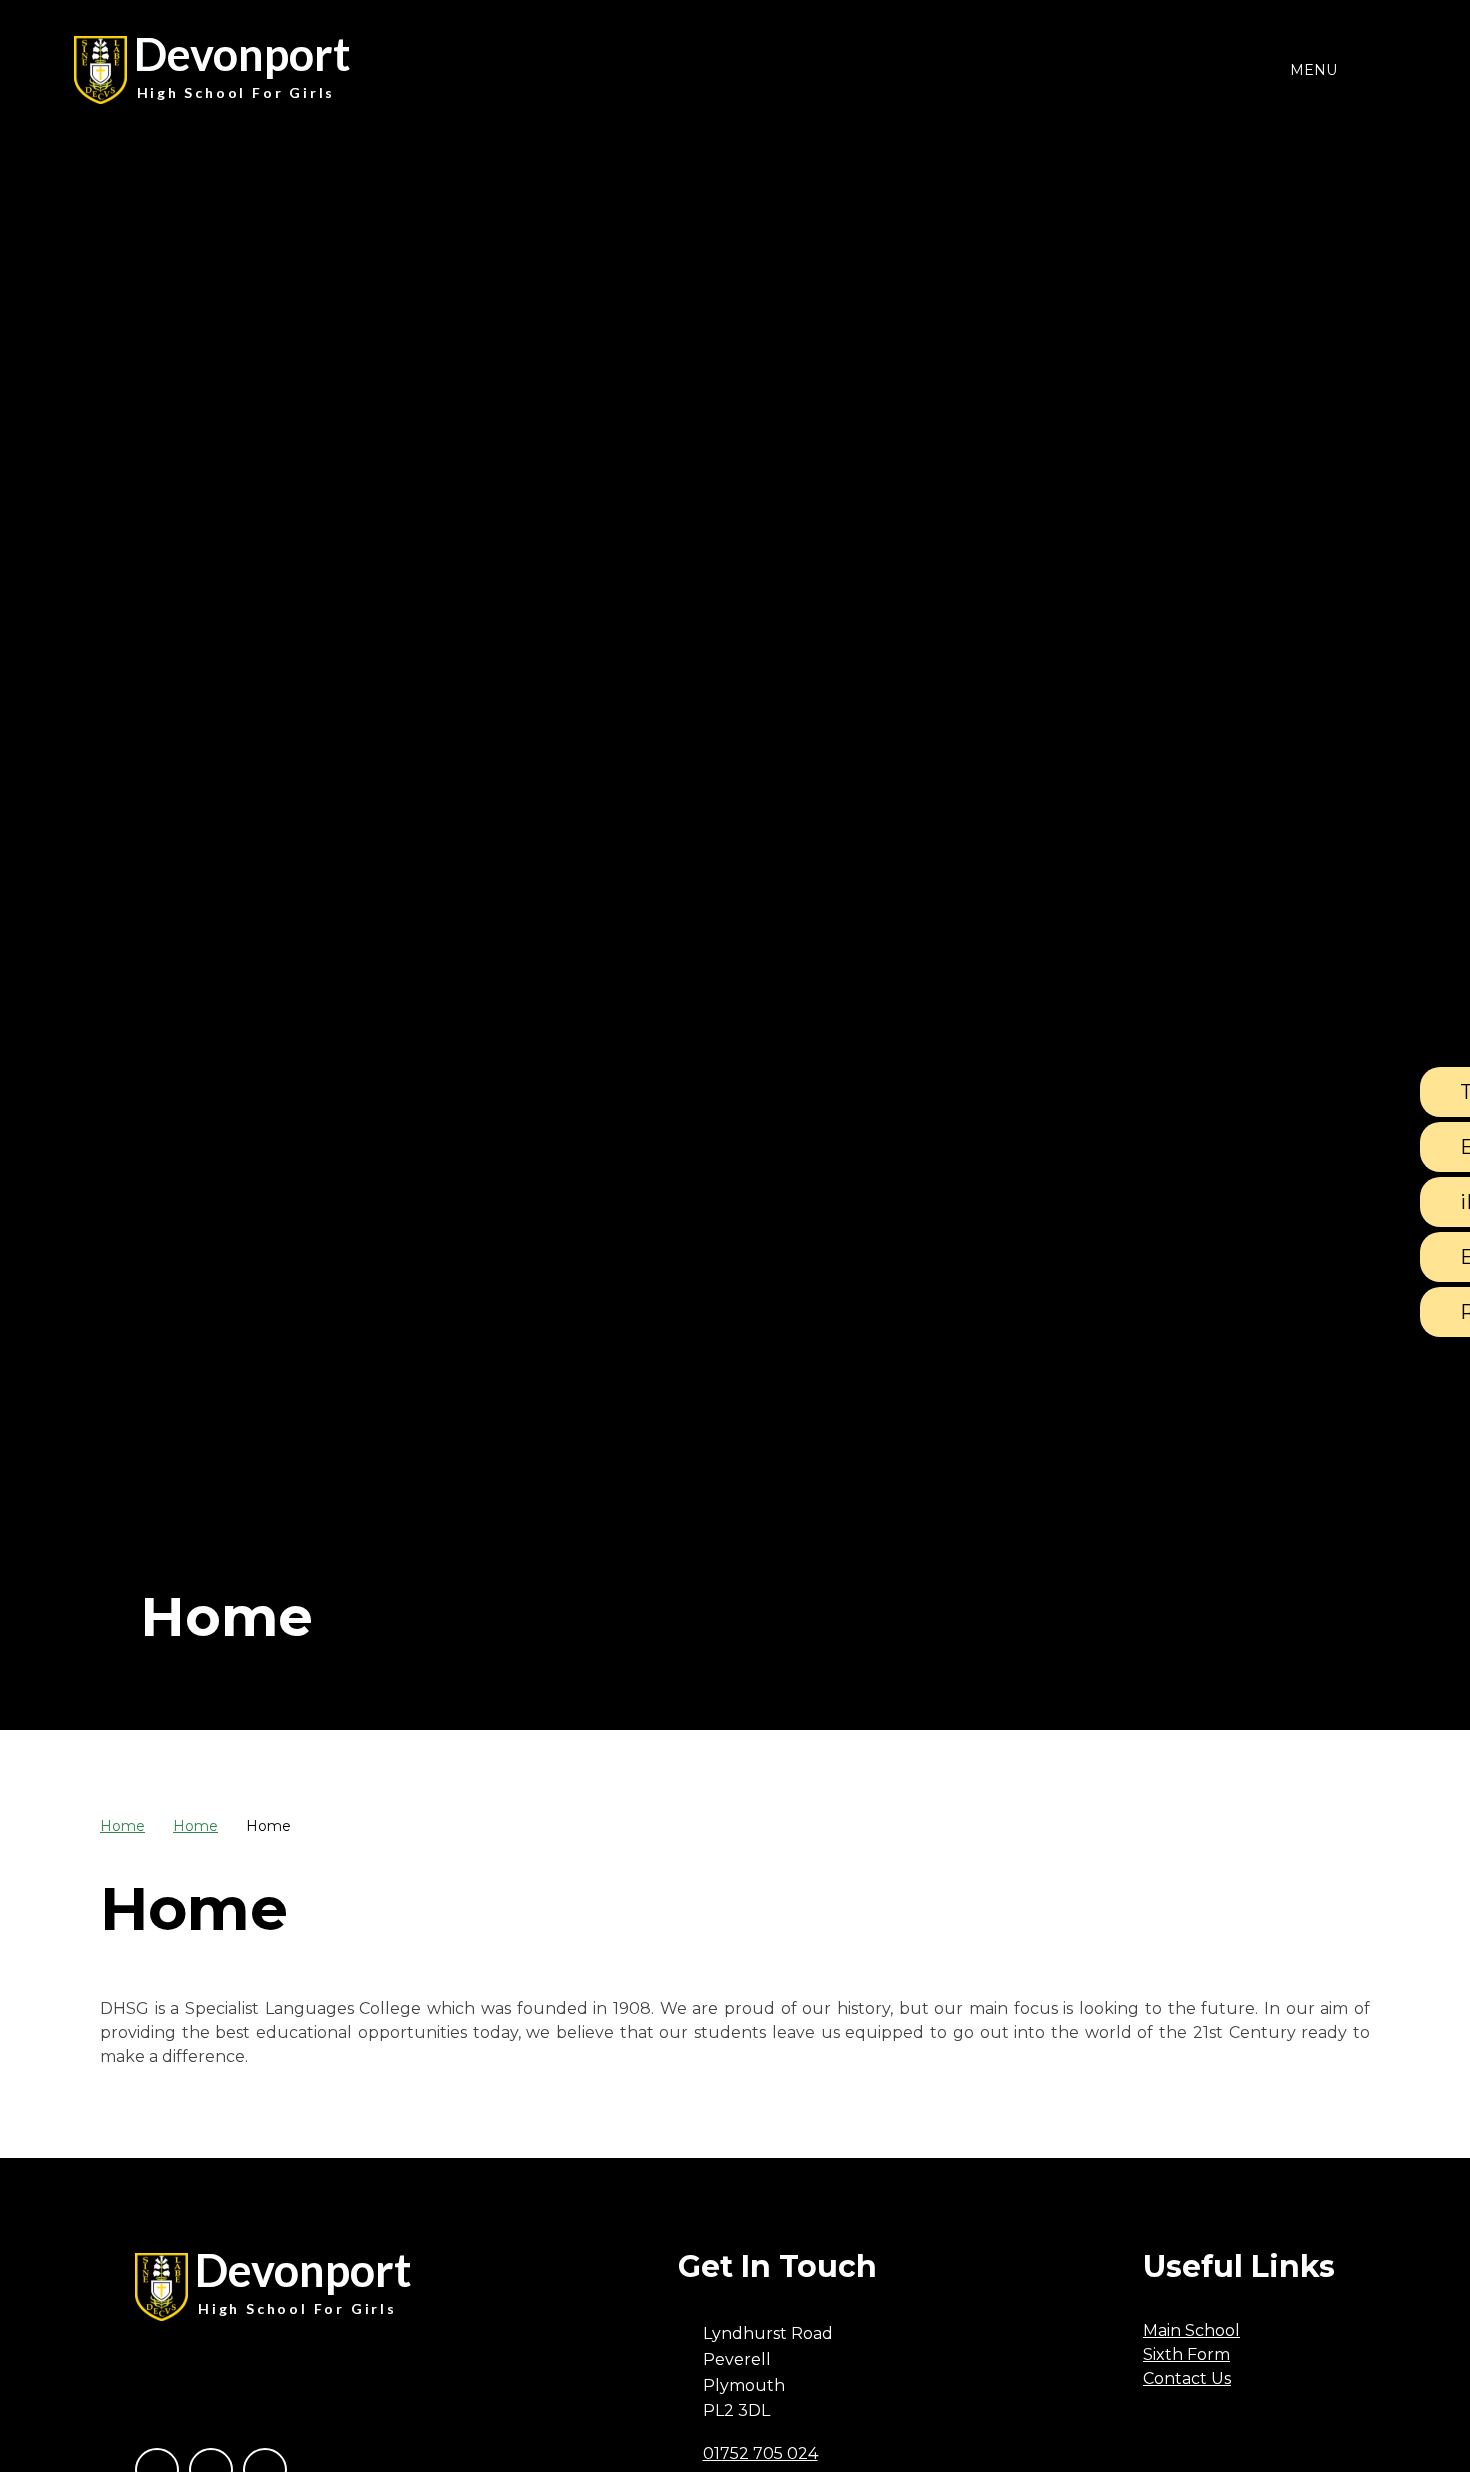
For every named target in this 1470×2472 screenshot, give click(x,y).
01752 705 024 (760, 2453)
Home (122, 1826)
